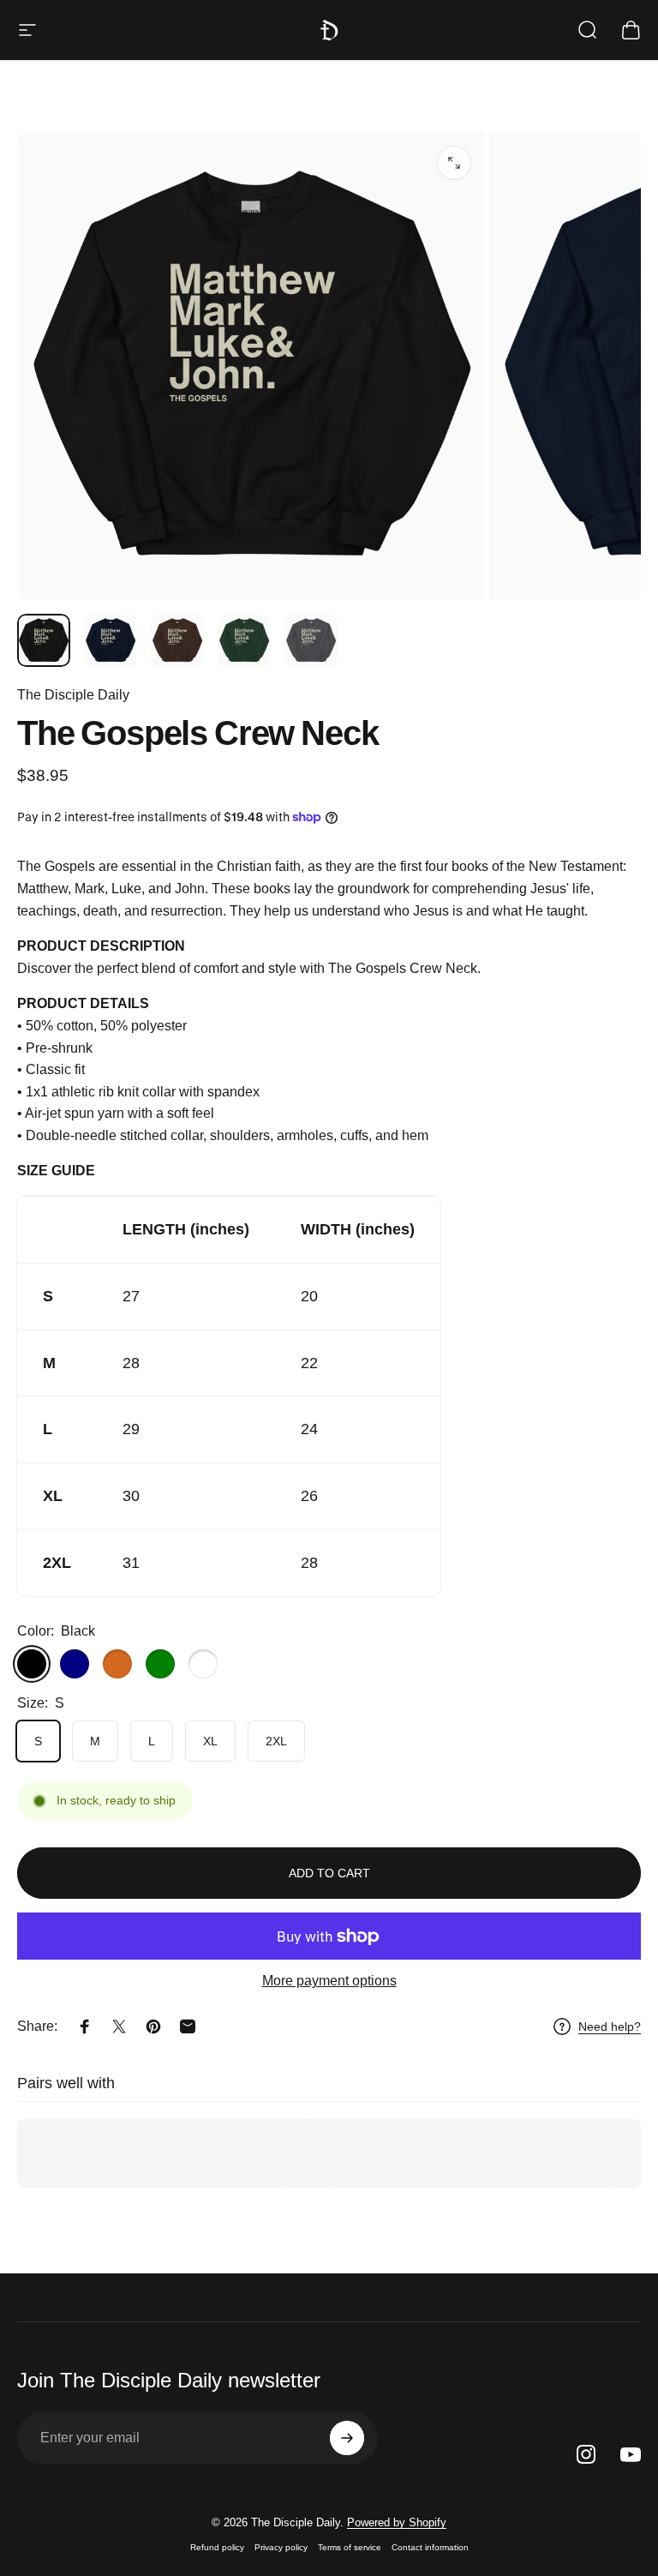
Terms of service (350, 2547)
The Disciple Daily (73, 695)
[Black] (32, 1664)
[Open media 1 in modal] (454, 163)
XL (210, 1741)
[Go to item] (44, 640)
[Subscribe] (347, 2438)
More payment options (329, 1981)
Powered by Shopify (397, 2522)
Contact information (430, 2547)
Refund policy (217, 2547)
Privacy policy (281, 2547)
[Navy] (75, 1664)
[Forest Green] (160, 1664)
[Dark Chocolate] (117, 1664)
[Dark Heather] (203, 1664)
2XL (276, 1741)
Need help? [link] (610, 2027)
